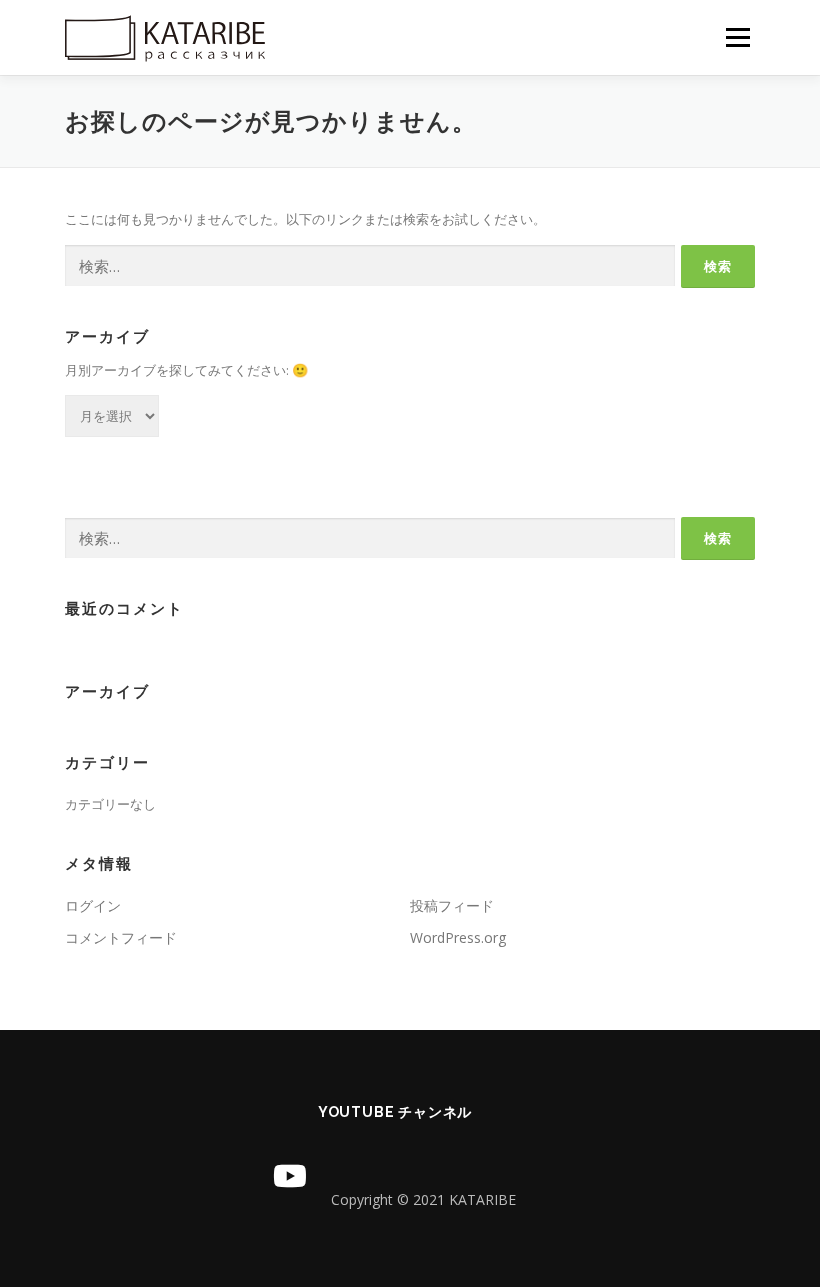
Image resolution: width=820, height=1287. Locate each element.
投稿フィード (452, 905)
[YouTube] (290, 1176)
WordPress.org (458, 937)
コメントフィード (121, 937)
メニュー (737, 37)
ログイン (93, 905)
